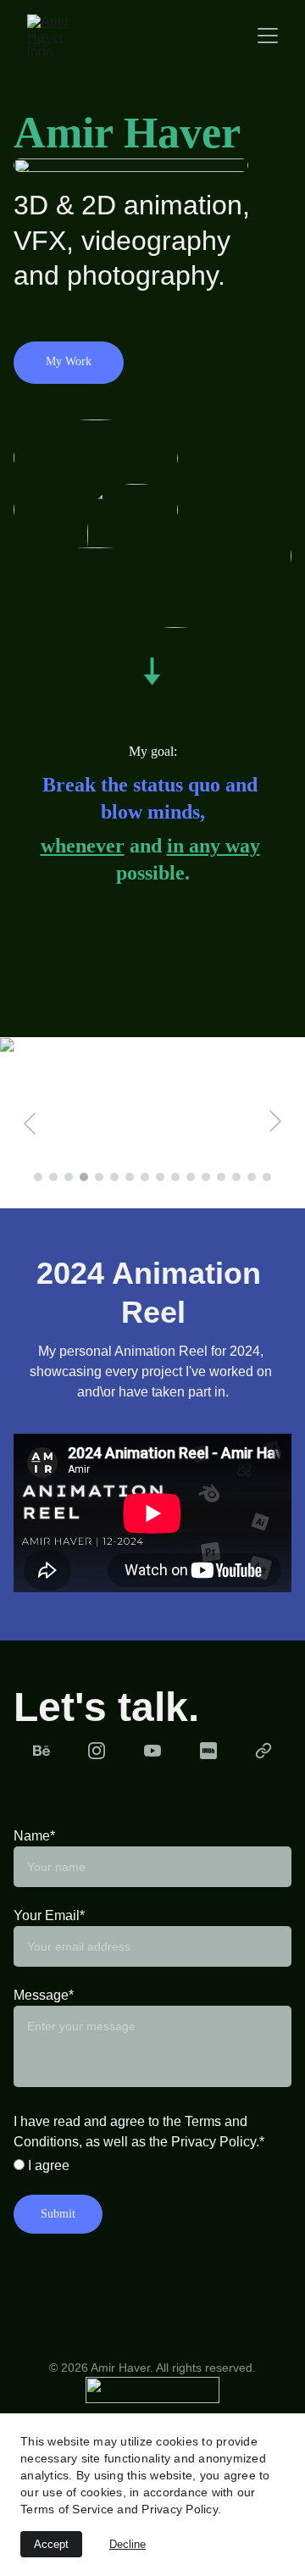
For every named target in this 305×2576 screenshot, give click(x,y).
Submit (58, 2214)
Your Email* (49, 1915)
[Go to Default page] (263, 1751)
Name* (34, 1836)
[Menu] (268, 36)
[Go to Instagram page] (97, 1751)
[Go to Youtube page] (152, 1751)
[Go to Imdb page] (208, 1751)
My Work (69, 361)
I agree (47, 2165)
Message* (44, 1995)
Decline (128, 2544)
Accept (51, 2544)
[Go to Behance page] (42, 1751)
